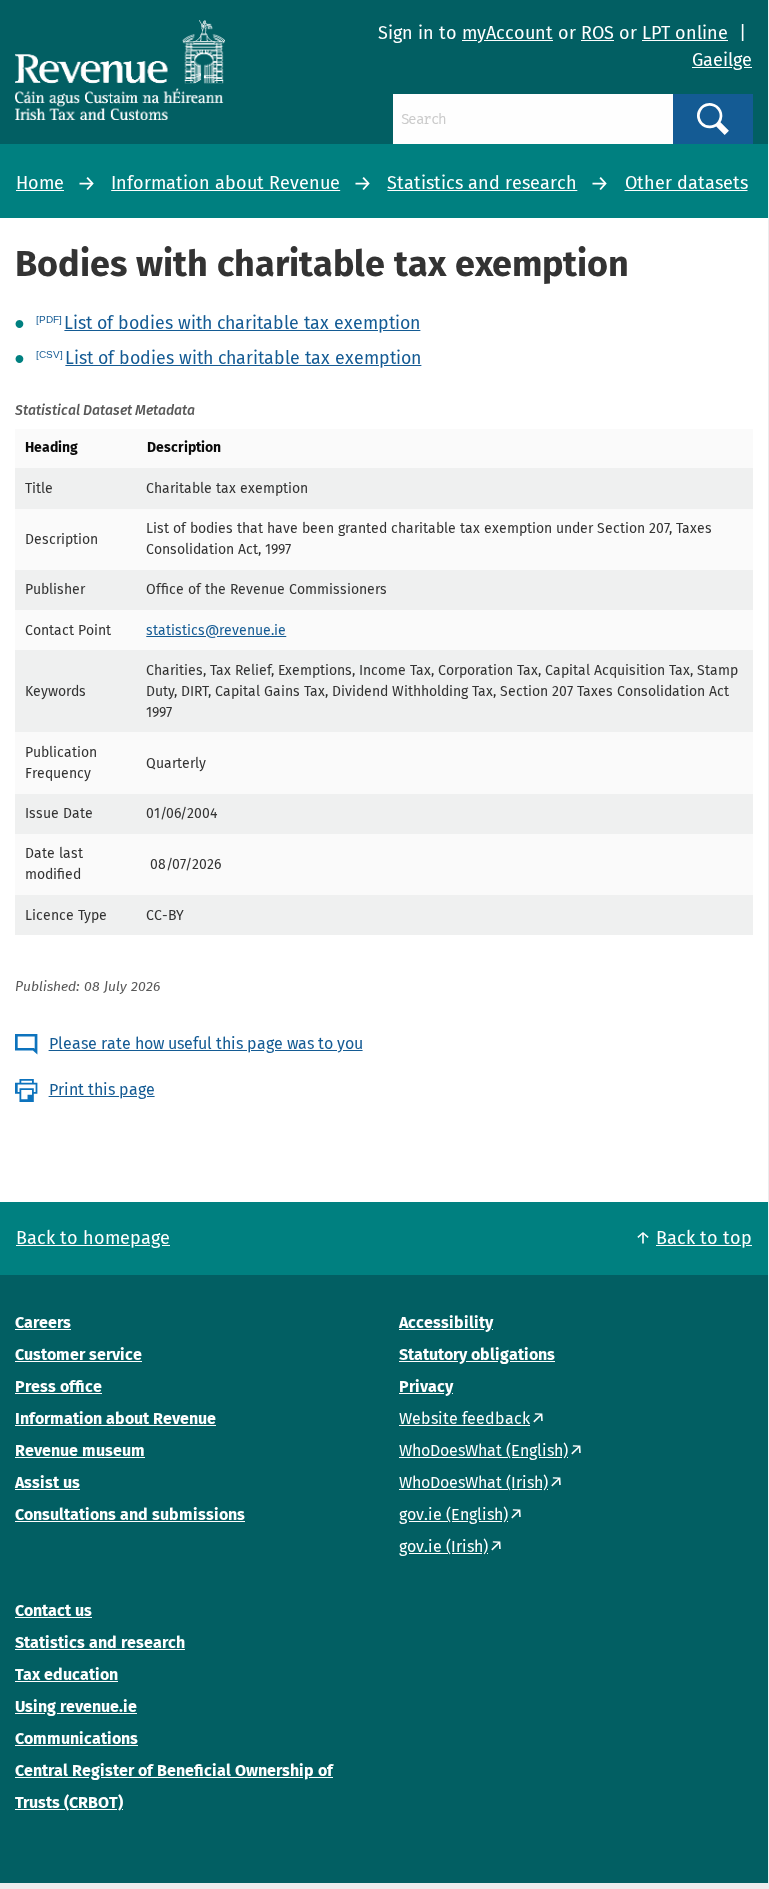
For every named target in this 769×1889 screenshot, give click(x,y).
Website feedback (464, 1418)
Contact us (53, 1610)
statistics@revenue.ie (216, 630)
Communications (76, 1738)
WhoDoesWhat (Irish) (473, 1482)
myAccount (507, 33)
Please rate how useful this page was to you (206, 1043)
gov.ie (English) (453, 1514)
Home (40, 183)
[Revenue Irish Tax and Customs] (120, 70)
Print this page (102, 1089)
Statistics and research (482, 183)
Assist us (47, 1482)
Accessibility (446, 1322)
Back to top (704, 1238)
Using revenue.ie (76, 1706)
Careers (43, 1322)
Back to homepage (93, 1238)
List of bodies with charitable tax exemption (242, 323)
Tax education (66, 1674)
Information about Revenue (225, 183)
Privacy (426, 1386)
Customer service (78, 1354)
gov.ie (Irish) (443, 1546)
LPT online (685, 33)
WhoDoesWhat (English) (483, 1450)
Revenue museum (80, 1450)
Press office (58, 1386)
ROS (597, 33)
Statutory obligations (477, 1354)
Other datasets (686, 183)
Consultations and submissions (130, 1514)
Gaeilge (722, 60)
